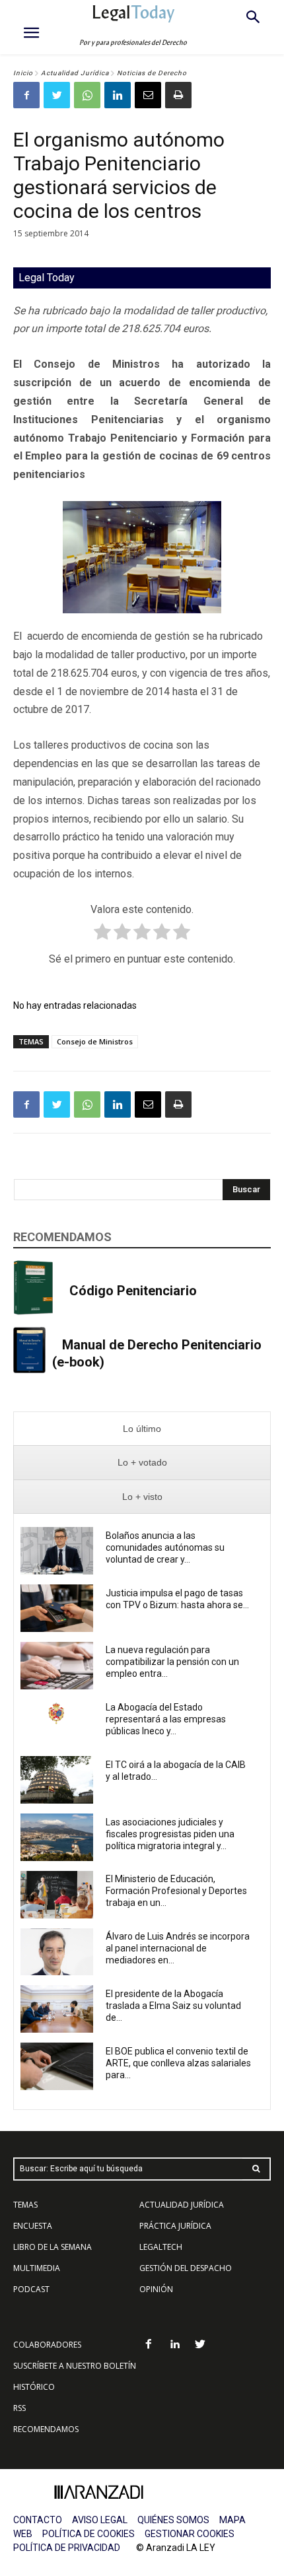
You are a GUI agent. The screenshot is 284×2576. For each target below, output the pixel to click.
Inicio (23, 73)
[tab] (142, 1429)
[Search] (256, 2169)
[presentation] (142, 1429)
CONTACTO (38, 2520)
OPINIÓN (156, 2289)
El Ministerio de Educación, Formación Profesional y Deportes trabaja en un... (176, 1891)
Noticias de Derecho (152, 73)
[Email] (148, 95)
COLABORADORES (47, 2345)
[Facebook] (26, 95)
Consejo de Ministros (95, 1041)
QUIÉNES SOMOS (173, 2520)
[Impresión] (178, 95)
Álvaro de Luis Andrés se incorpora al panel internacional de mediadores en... (178, 1948)
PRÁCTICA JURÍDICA (175, 2226)
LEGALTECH (161, 2247)
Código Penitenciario (133, 1291)
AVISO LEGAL (100, 2520)
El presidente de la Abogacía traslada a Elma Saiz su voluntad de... (173, 2006)
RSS (19, 2408)
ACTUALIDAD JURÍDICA (182, 2205)
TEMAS (25, 2205)
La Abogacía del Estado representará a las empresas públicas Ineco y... (166, 1719)
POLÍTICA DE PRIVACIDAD (67, 2548)
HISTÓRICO (34, 2387)
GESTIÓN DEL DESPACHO (186, 2268)
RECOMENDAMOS (46, 2429)
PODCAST (31, 2289)
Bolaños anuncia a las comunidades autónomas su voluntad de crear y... (165, 1547)
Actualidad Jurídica (75, 73)
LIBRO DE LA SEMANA (53, 2247)
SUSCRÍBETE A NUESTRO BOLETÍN (75, 2366)
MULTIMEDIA (37, 2268)
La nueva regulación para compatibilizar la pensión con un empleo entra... (172, 1662)
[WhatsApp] (87, 95)
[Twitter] (57, 95)
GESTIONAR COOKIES (190, 2534)
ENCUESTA (33, 2226)
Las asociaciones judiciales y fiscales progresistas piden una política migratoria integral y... (170, 1834)
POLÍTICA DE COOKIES (89, 2534)
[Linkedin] (118, 95)
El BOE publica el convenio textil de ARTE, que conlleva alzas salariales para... (178, 2063)
